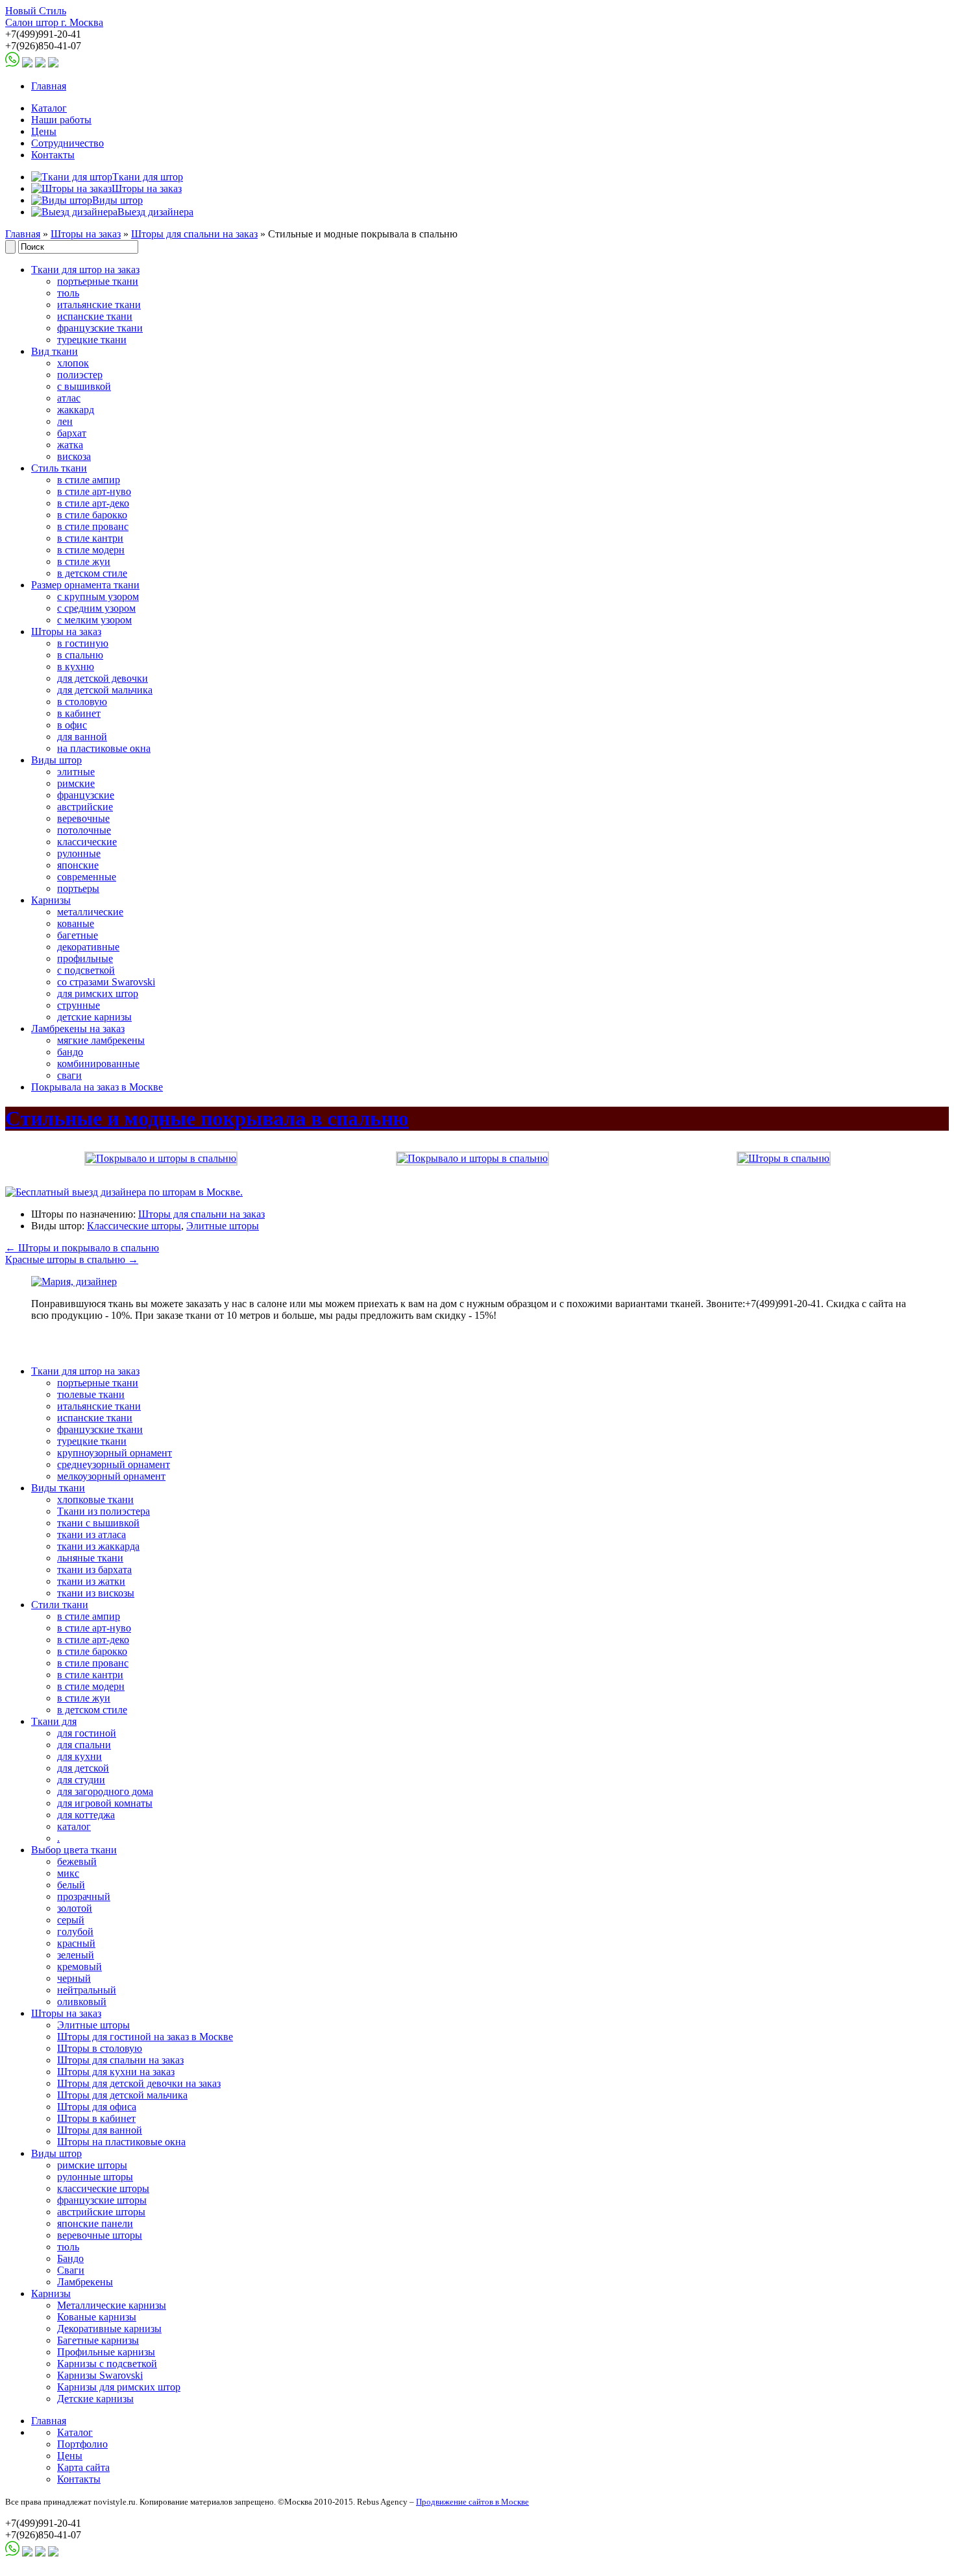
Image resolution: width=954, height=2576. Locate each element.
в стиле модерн (91, 550)
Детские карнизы (95, 2399)
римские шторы (92, 2165)
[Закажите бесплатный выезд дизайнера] (74, 1282)
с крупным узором (98, 596)
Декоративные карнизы (109, 2329)
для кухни (79, 1756)
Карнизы (51, 900)
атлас (69, 398)
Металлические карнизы (112, 2305)
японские (78, 865)
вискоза (74, 456)
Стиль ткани (59, 468)
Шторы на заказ (86, 234)
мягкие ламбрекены (101, 1040)
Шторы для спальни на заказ (194, 234)
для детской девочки (103, 678)
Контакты (53, 155)
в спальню (80, 655)
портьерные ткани (98, 281)
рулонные (79, 853)
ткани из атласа (92, 1535)
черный (74, 1978)
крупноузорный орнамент (115, 1453)
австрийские (85, 807)
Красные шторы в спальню (72, 1259)
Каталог (49, 108)
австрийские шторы (101, 2212)
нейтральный (87, 1990)
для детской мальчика (105, 690)
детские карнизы (94, 1017)
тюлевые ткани (91, 1394)
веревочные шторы (100, 2235)
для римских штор (98, 993)
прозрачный (84, 1896)
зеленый (76, 1955)
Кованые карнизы (97, 2317)
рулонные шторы (95, 2177)
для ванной (82, 737)
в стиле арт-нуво (94, 491)
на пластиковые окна (104, 748)
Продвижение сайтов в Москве (472, 2502)
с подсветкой (86, 970)
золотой (75, 1908)
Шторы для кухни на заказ (116, 2072)
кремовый (79, 1967)
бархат (72, 433)
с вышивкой (84, 386)
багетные (78, 935)
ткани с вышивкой (98, 1523)
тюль (68, 293)
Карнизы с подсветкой (107, 2364)
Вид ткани (55, 351)
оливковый (82, 2002)
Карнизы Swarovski (100, 2375)
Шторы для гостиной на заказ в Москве (145, 2037)
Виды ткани (58, 1488)
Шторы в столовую (100, 2048)
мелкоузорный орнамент (111, 1476)
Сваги (71, 2270)
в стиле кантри (90, 538)
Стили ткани (60, 1605)
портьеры (78, 888)
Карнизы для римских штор (119, 2387)
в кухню (76, 667)
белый (71, 1885)
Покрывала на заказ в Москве (97, 1087)
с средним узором (96, 608)
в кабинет (79, 713)
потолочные (84, 830)
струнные (79, 1005)
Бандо (70, 2258)
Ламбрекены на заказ (78, 1029)
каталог (74, 1826)
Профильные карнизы (106, 2352)
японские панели (95, 2223)
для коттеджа (86, 1815)
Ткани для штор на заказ (85, 270)
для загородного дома (105, 1791)
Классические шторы (134, 1226)
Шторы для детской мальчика (122, 2095)
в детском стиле (92, 573)
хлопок (73, 363)
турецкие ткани (92, 340)
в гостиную (83, 643)
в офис (72, 725)
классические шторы (103, 2188)
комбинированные (98, 1064)
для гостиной (87, 1733)
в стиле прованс (93, 526)
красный (76, 1943)
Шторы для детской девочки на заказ (139, 2083)
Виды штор (56, 760)
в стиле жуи (84, 561)
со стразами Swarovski (106, 982)
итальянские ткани (99, 305)
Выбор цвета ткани (74, 1850)
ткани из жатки (91, 1581)
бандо (70, 1052)
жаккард (76, 410)
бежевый (77, 1861)
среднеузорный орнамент (114, 1464)
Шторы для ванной (100, 2130)
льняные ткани (90, 1558)
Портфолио (82, 2444)
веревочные (83, 818)
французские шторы (102, 2200)
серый (71, 1920)
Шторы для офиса (97, 2107)
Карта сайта (83, 2467)
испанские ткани (95, 316)
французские (86, 795)
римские (76, 783)
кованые (76, 923)
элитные (76, 772)
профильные (85, 958)
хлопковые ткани (95, 1499)
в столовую (82, 702)
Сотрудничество (67, 143)
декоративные (88, 947)
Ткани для (54, 1721)
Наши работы (61, 120)
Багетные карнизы (98, 2340)
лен (65, 421)
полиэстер (80, 375)
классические (87, 842)
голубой (75, 1932)
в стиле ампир (89, 480)
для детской (83, 1768)
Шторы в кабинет (96, 2118)
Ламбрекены (85, 2282)
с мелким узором (94, 620)
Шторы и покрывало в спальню (82, 1248)
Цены (44, 131)
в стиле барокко (92, 515)
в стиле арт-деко (93, 503)
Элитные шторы (223, 1226)
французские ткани (100, 328)
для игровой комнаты (105, 1803)
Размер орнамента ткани (85, 585)
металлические (90, 912)
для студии (81, 1780)
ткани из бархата (94, 1570)
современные (87, 877)
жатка (70, 445)
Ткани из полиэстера (104, 1511)
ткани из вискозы (96, 1593)
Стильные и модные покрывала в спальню (207, 1118)
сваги (69, 1075)
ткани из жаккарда (98, 1546)
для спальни (84, 1745)
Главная (49, 86)
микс (68, 1873)
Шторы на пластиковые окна (121, 2142)
